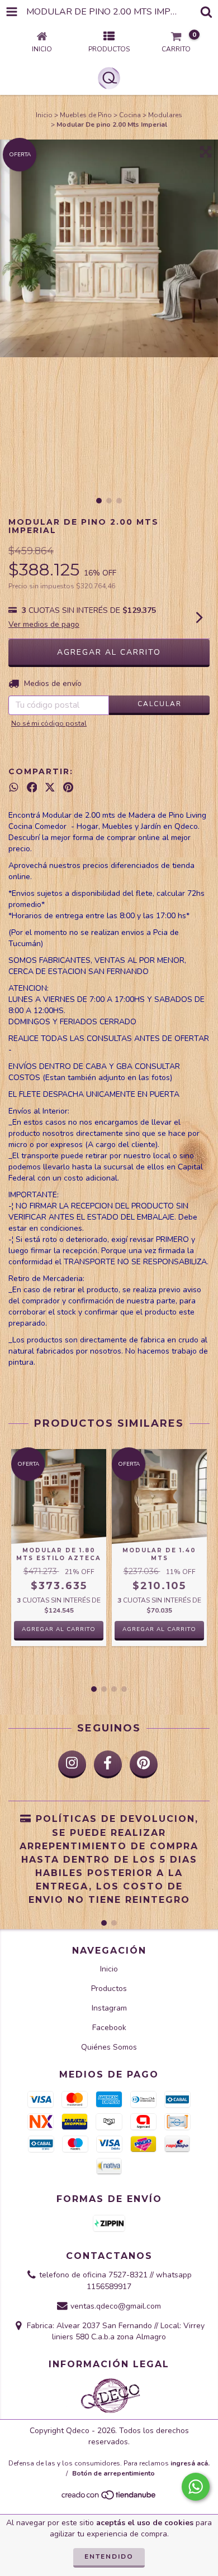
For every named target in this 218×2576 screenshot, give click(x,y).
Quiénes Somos (109, 2047)
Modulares (165, 115)
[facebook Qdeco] (108, 1764)
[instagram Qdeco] (72, 1764)
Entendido (109, 2556)
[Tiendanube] (109, 2498)
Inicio (44, 115)
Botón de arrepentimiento (113, 2473)
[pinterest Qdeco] (144, 1764)
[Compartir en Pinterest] (68, 788)
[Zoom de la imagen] (206, 152)
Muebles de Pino (86, 115)
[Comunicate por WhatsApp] (196, 2487)
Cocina (130, 115)
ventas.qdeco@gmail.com (116, 2306)
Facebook (109, 2028)
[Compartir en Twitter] (50, 788)
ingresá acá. (190, 2463)
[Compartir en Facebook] (32, 788)
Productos (109, 1989)
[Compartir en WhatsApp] (14, 788)
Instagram (109, 2008)
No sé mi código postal (49, 723)
